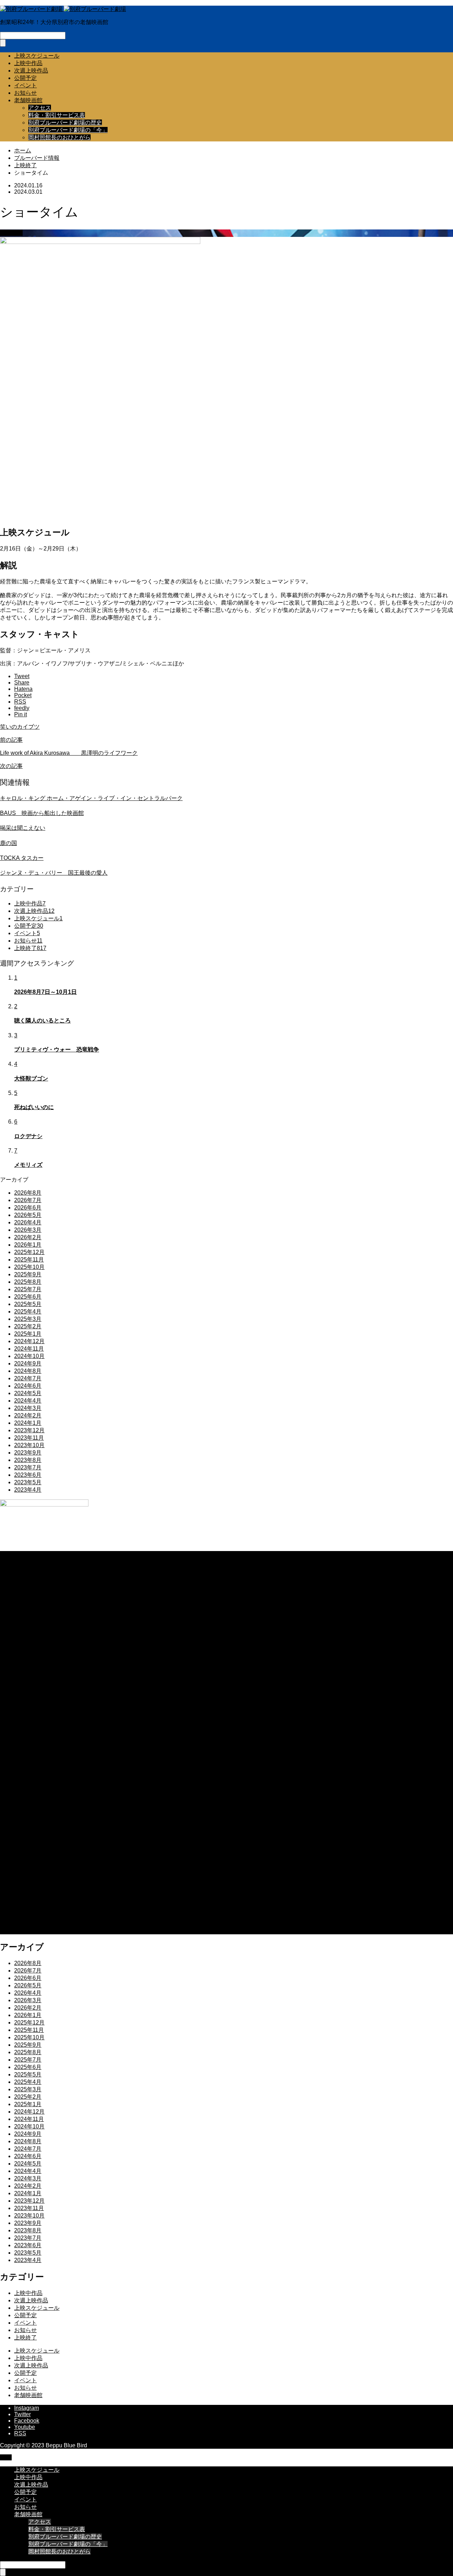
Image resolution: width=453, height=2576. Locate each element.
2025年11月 (29, 1260)
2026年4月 (28, 1222)
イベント (25, 85)
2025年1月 (28, 1334)
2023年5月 (28, 1482)
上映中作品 (28, 63)
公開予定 (25, 78)
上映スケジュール (37, 56)
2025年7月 (28, 1289)
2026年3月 (28, 1230)
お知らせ (25, 93)
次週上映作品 (31, 71)
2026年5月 (28, 1215)
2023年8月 (28, 1460)
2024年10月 (29, 1356)
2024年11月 (29, 1349)
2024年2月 (28, 1415)
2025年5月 (28, 1304)
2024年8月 (28, 1371)
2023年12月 (29, 1430)
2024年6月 (28, 1386)
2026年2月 (28, 1237)
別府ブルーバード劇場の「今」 (68, 130)
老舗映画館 (28, 100)
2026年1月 (28, 1245)
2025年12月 (29, 1252)
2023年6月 (28, 1475)
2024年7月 (28, 1378)
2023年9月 (28, 1453)
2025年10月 (29, 1267)
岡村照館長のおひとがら (59, 137)
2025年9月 (28, 1274)
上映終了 (11, 233)
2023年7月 (28, 1467)
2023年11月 (29, 1438)
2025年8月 (28, 1282)
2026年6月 (28, 1208)
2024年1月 (28, 1423)
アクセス (40, 108)
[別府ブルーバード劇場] (63, 9)
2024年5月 (28, 1393)
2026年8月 (28, 1193)
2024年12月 (29, 1341)
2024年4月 (28, 1401)
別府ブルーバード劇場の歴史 (65, 123)
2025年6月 (28, 1297)
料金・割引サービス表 (57, 115)
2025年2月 (28, 1326)
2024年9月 (28, 1363)
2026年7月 (28, 1200)
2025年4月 (28, 1312)
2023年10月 (29, 1445)
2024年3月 (28, 1408)
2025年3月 (28, 1319)
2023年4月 (28, 1490)
